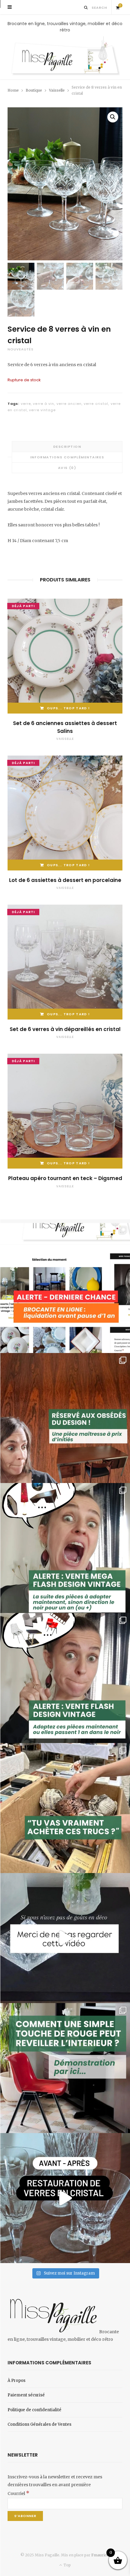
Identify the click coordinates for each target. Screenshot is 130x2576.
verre (26, 404)
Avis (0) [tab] (67, 468)
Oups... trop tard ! (68, 708)
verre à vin (44, 404)
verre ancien (69, 404)
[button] (113, 117)
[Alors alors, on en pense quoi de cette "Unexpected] (65, 2068)
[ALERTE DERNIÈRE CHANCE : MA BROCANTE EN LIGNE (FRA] (65, 1288)
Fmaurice (100, 2555)
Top (67, 2565)
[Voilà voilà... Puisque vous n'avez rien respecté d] (65, 1938)
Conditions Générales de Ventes (39, 2424)
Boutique (34, 90)
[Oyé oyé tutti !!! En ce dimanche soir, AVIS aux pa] (65, 1418)
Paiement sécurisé (26, 2395)
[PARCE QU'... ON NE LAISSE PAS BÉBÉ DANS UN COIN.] (65, 1678)
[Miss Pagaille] (65, 56)
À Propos (16, 2381)
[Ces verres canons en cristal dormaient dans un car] (65, 2198)
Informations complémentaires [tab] (67, 457)
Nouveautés (21, 349)
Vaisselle (57, 90)
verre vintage (42, 410)
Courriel (18, 2493)
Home (13, 90)
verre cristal (96, 404)
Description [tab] (67, 447)
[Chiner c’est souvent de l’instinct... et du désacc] (65, 1808)
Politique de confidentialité (34, 2410)
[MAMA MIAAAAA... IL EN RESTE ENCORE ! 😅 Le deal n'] (65, 1548)
